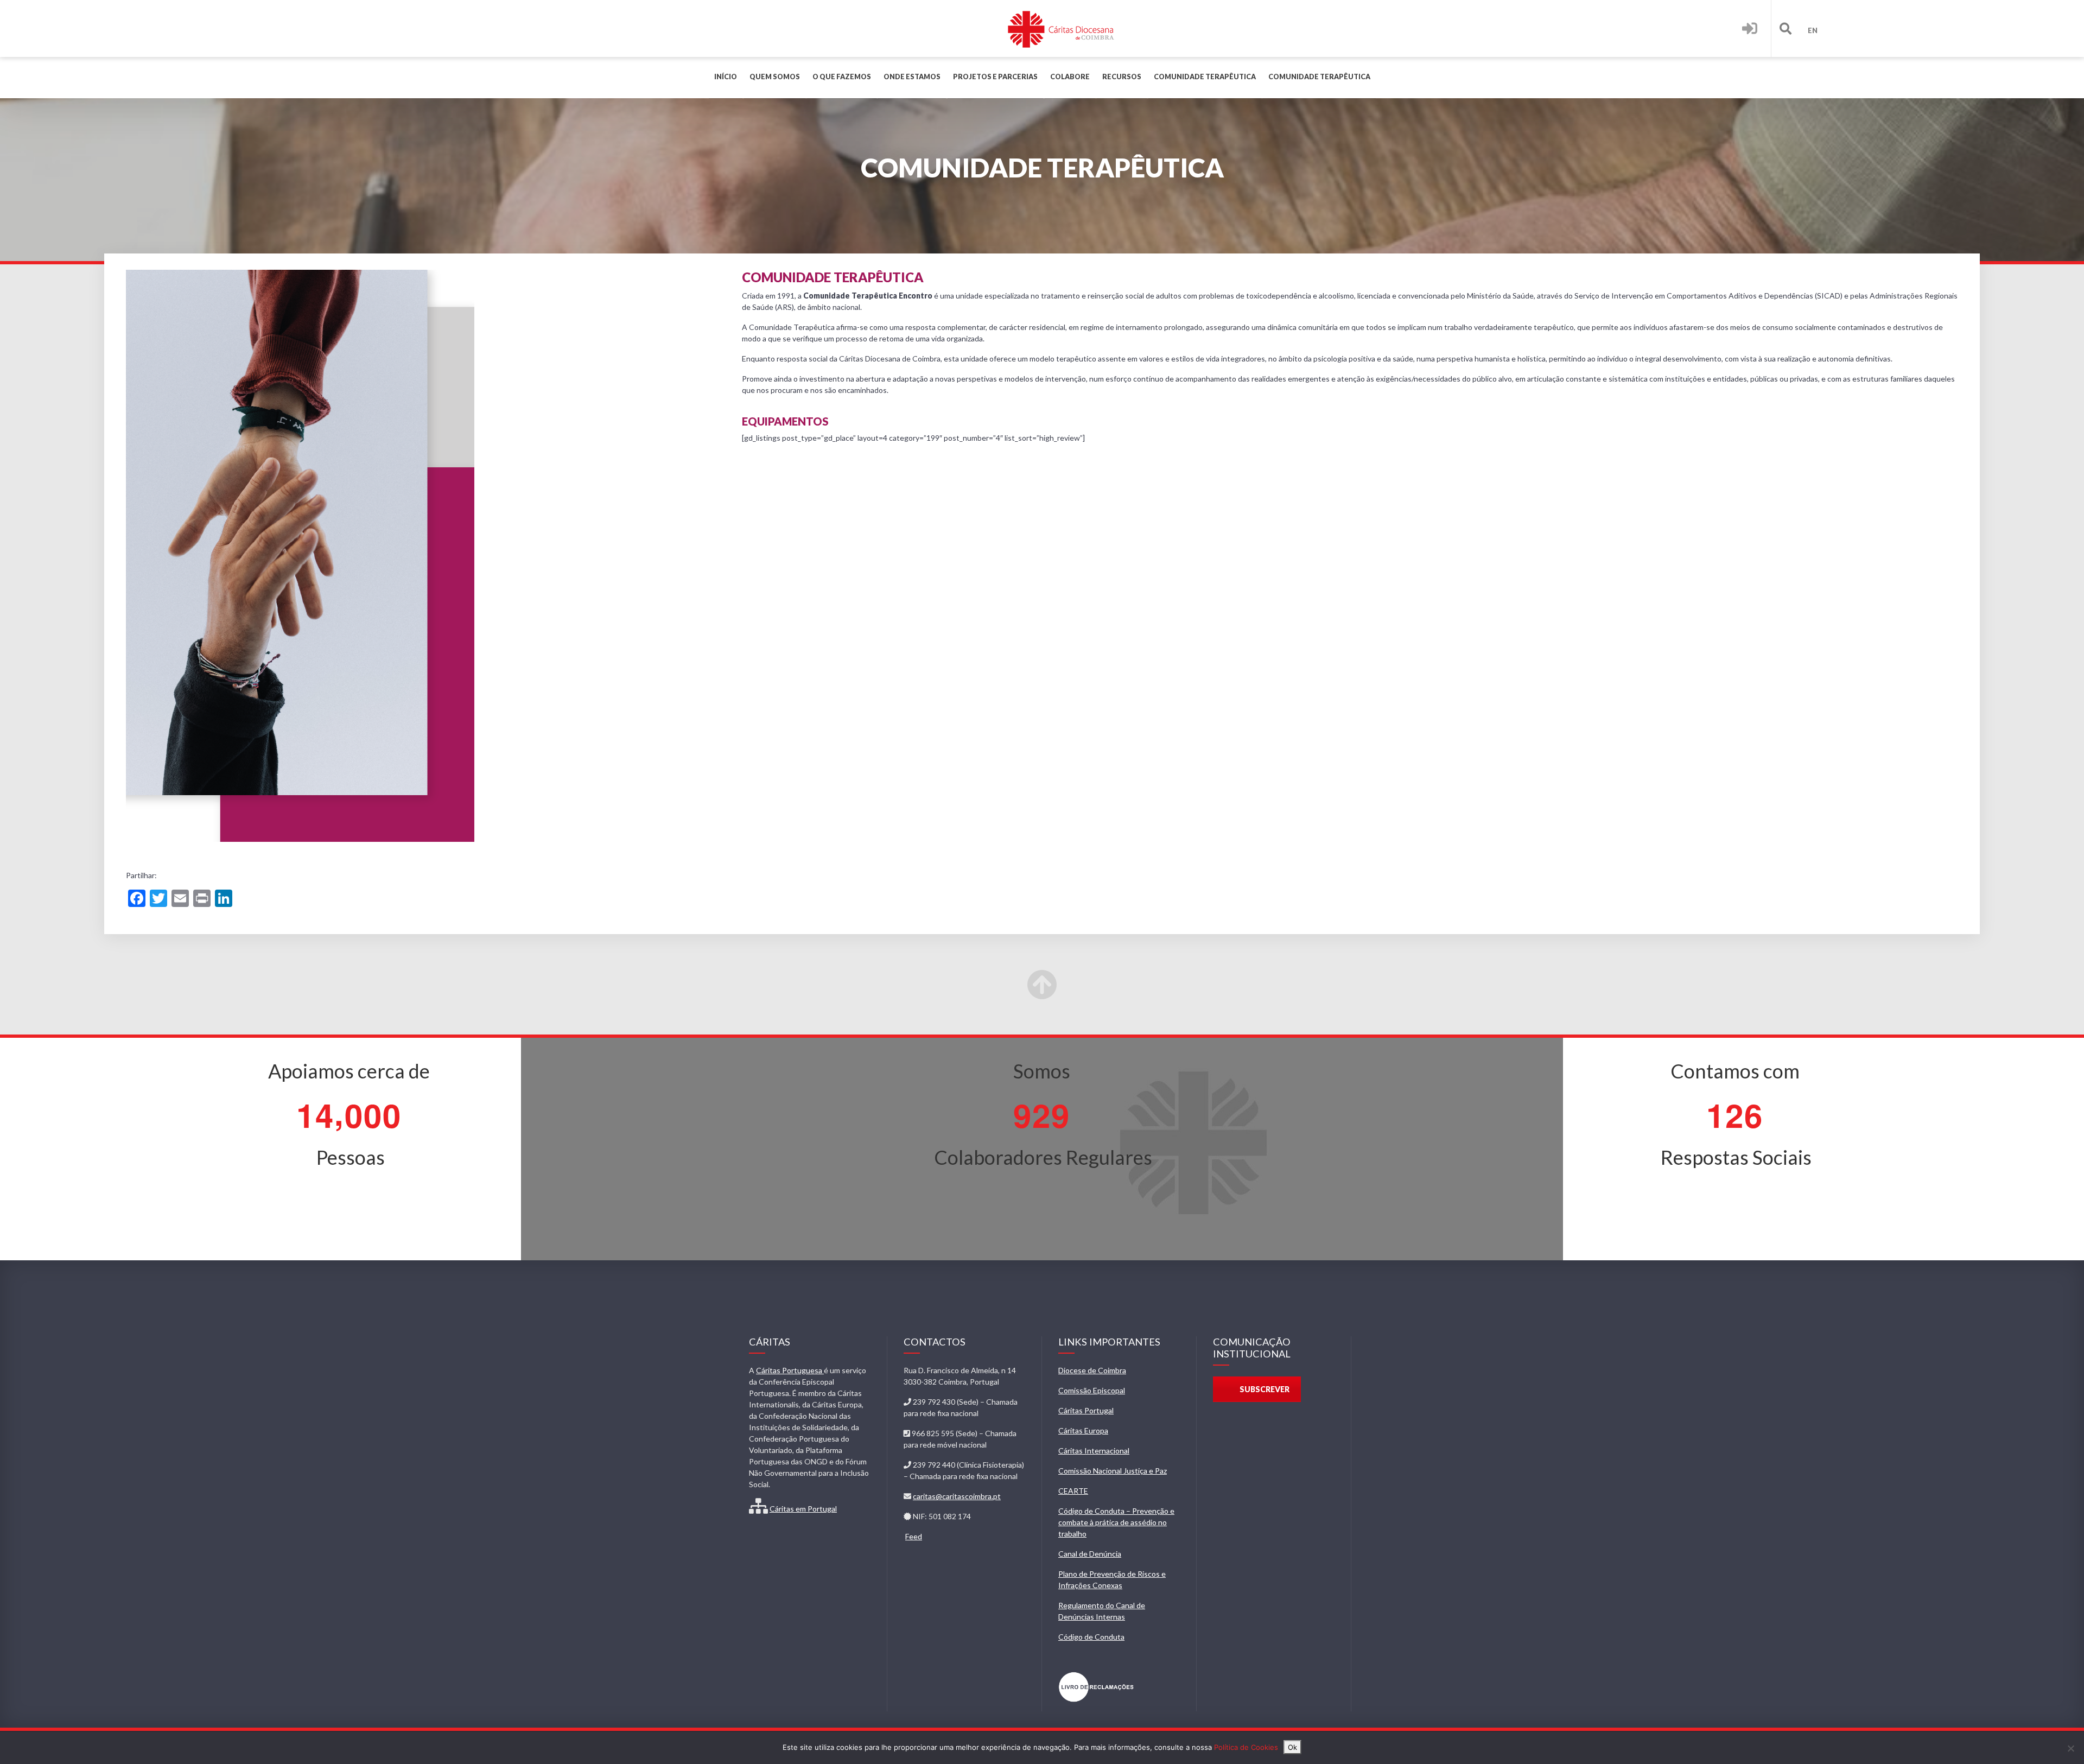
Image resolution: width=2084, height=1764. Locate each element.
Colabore (1070, 77)
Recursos (1122, 77)
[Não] (2070, 1748)
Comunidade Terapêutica (1205, 77)
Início (726, 77)
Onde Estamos (912, 77)
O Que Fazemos (842, 77)
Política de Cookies (1246, 1747)
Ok (1292, 1747)
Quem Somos (775, 77)
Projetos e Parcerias (995, 77)
